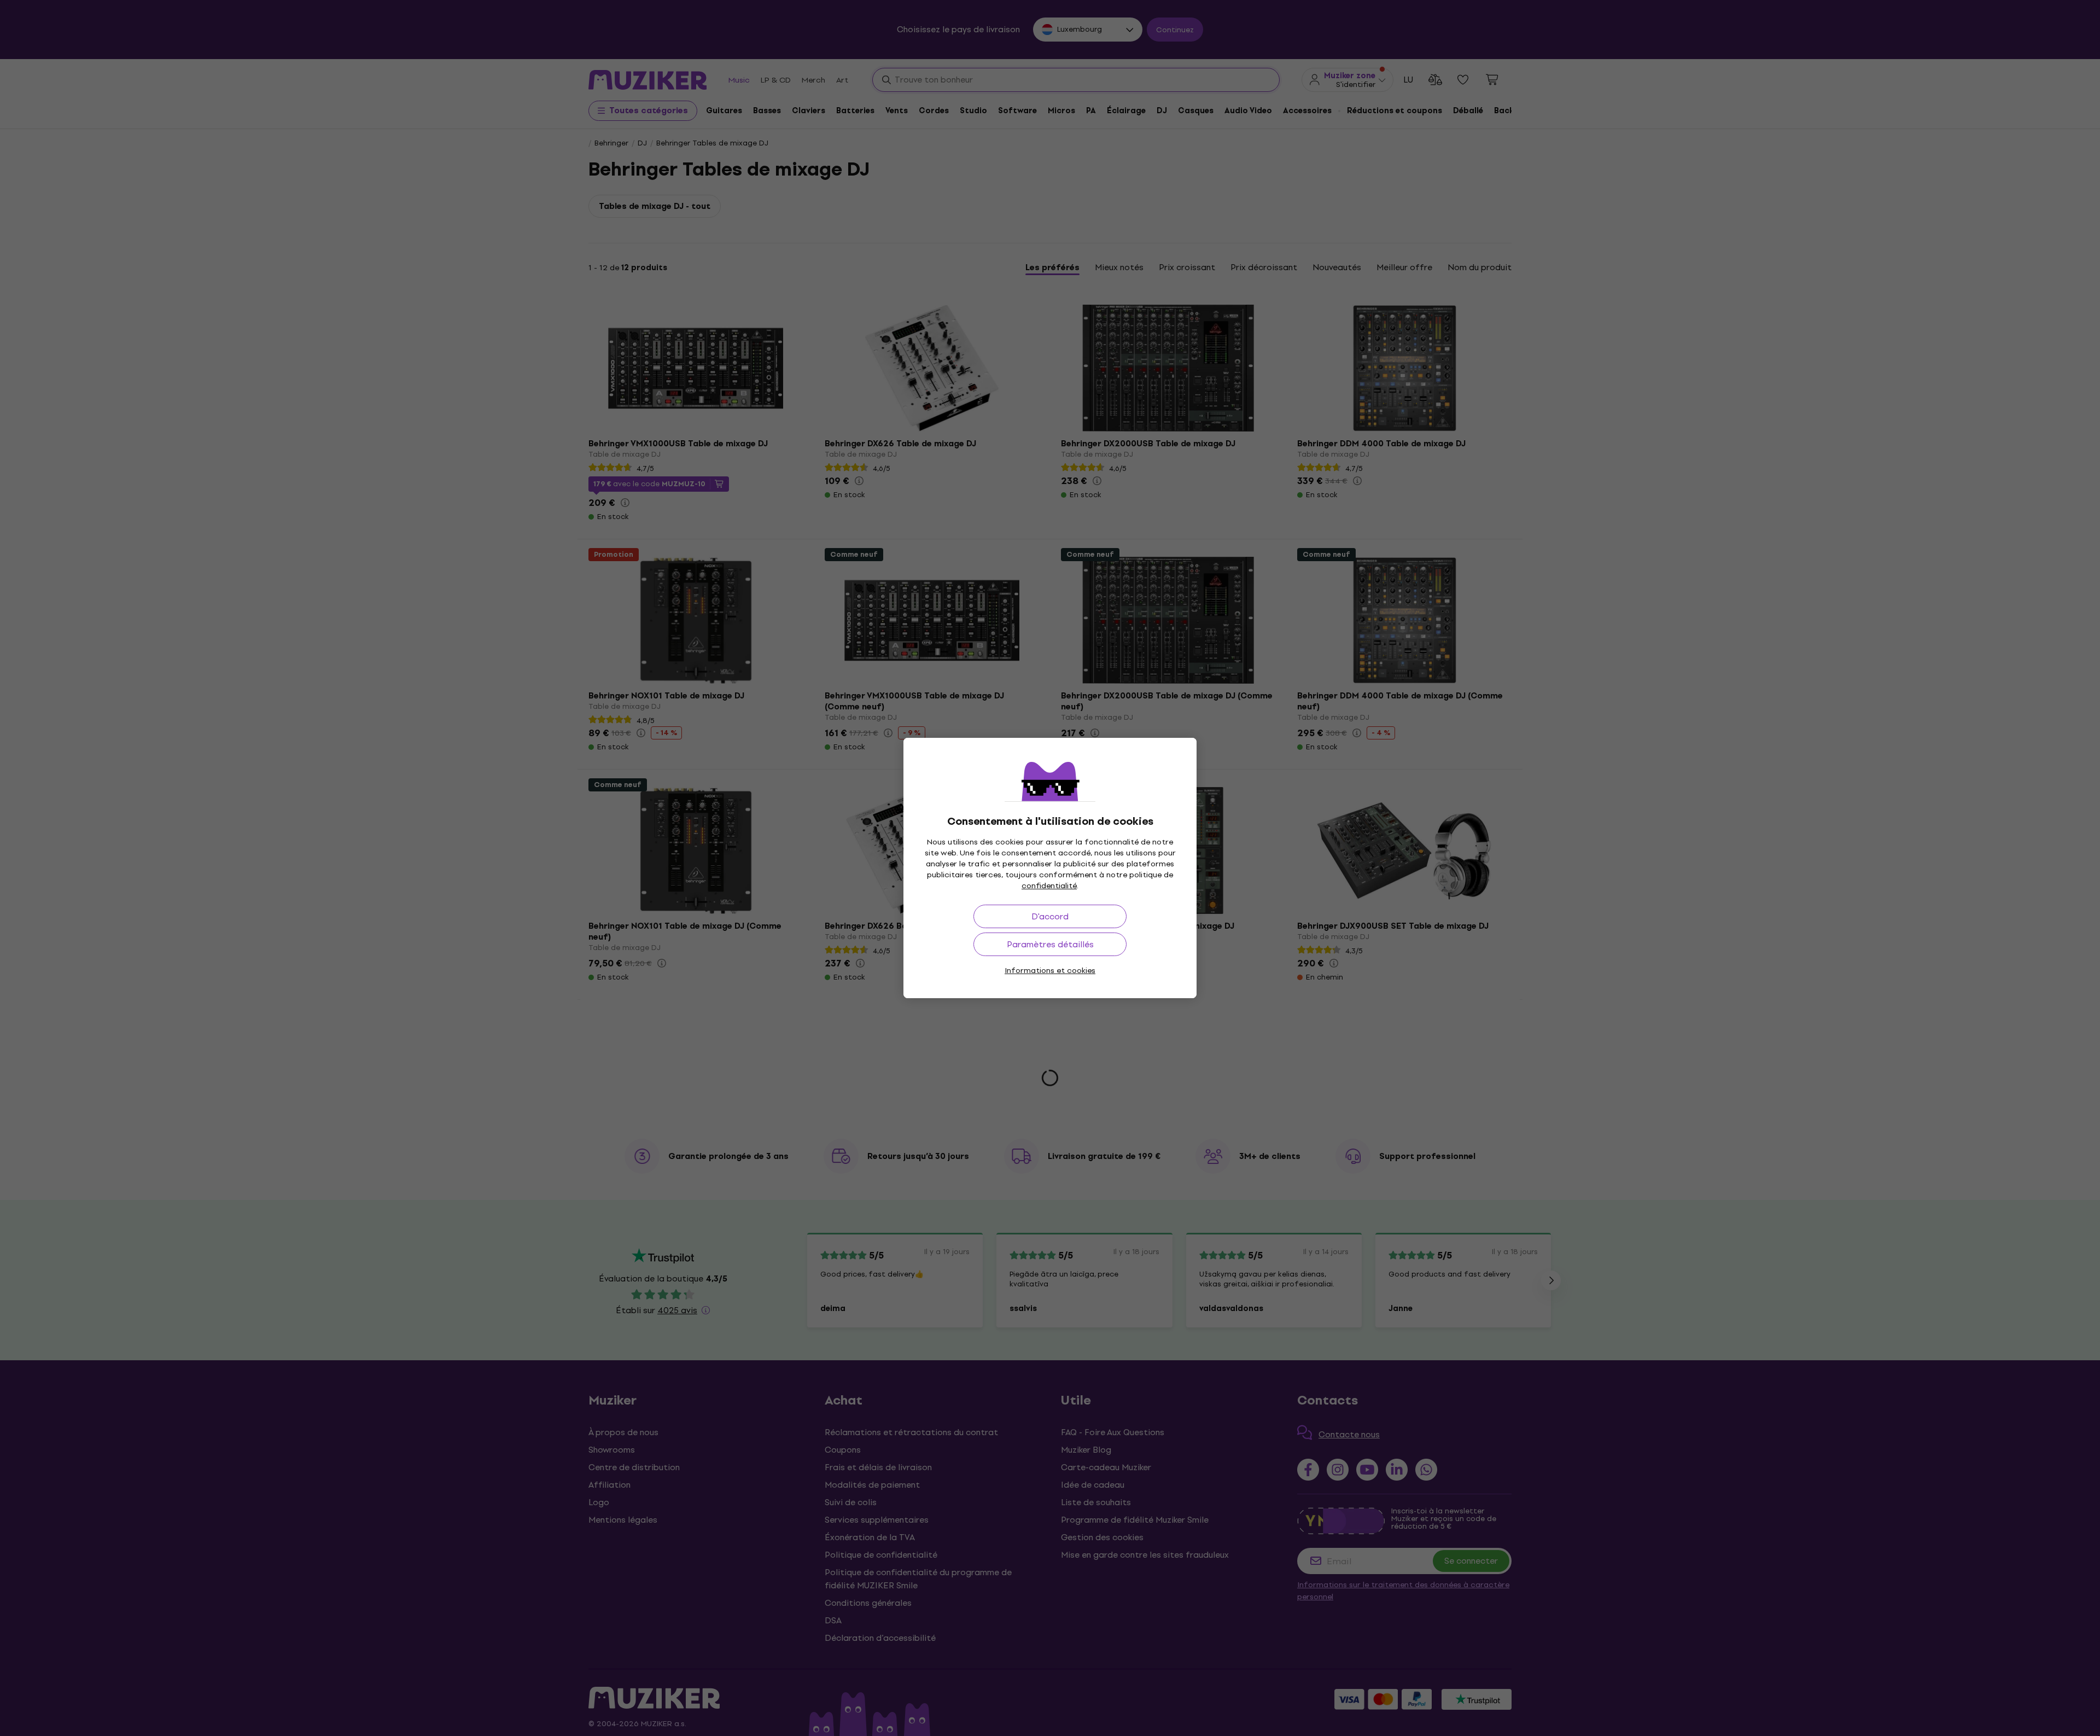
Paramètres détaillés (1050, 944)
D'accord (1050, 916)
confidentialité (1049, 886)
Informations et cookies (1050, 971)
